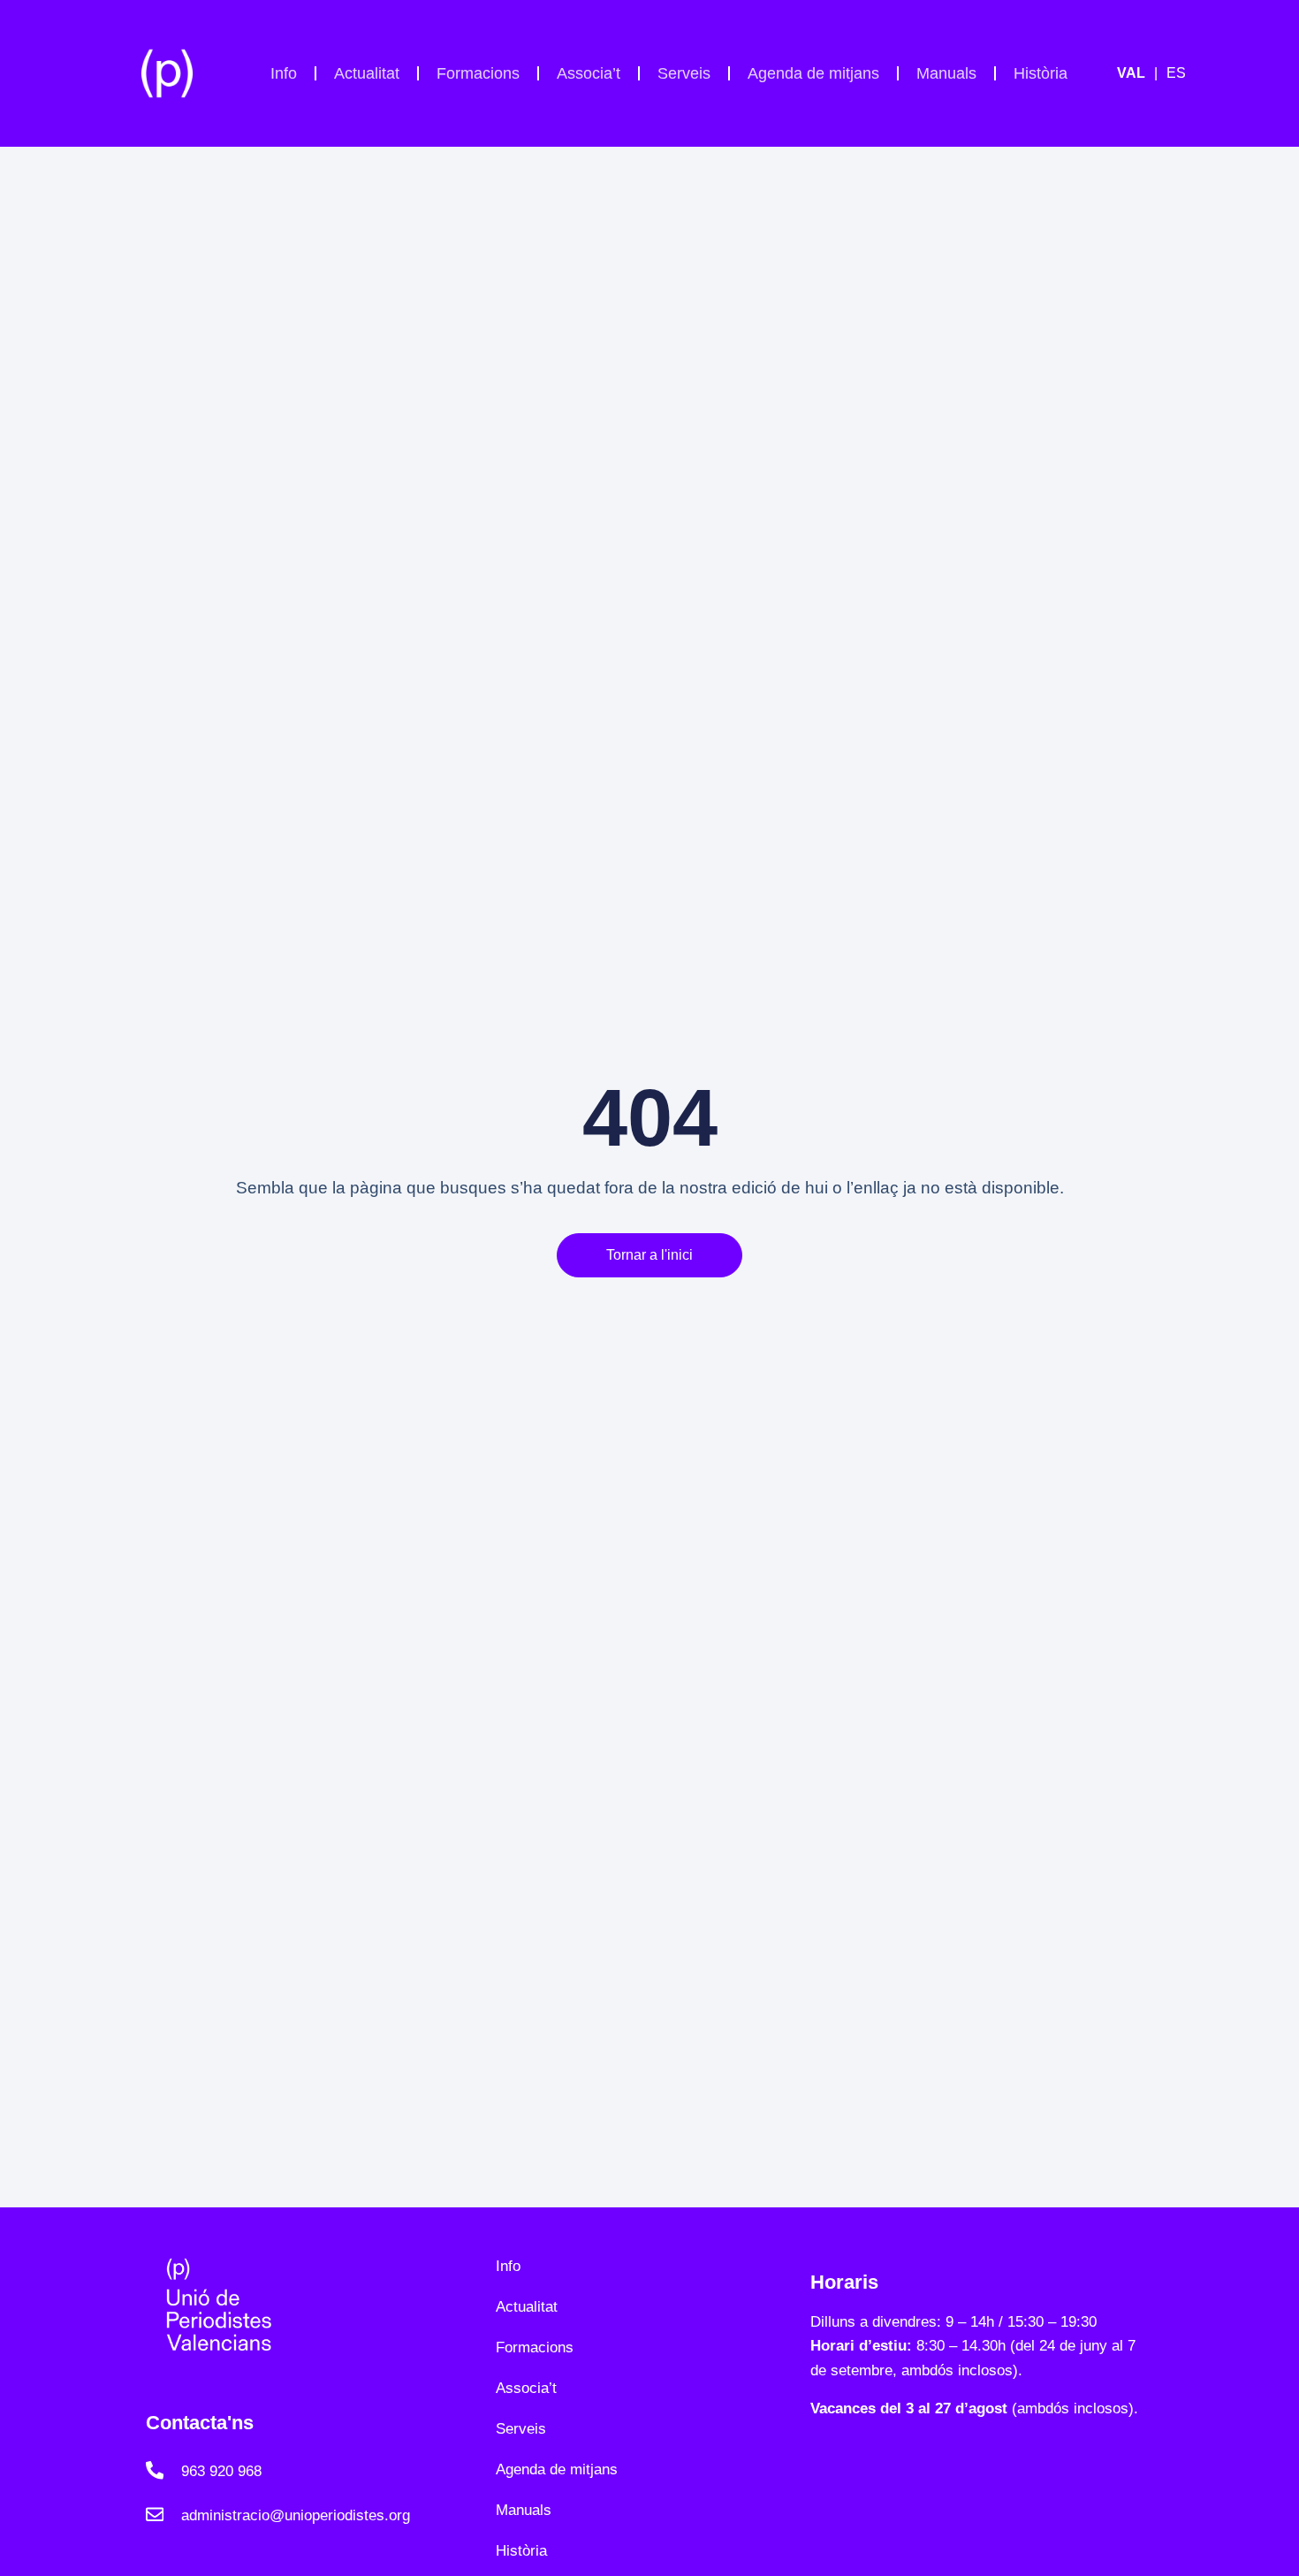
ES (1176, 73)
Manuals (946, 73)
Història (1041, 73)
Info (284, 73)
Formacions (478, 73)
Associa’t (589, 73)
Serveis (684, 73)
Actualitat (367, 73)
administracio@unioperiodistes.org (296, 2515)
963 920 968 (221, 2471)
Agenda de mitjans (813, 73)
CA (1142, 73)
